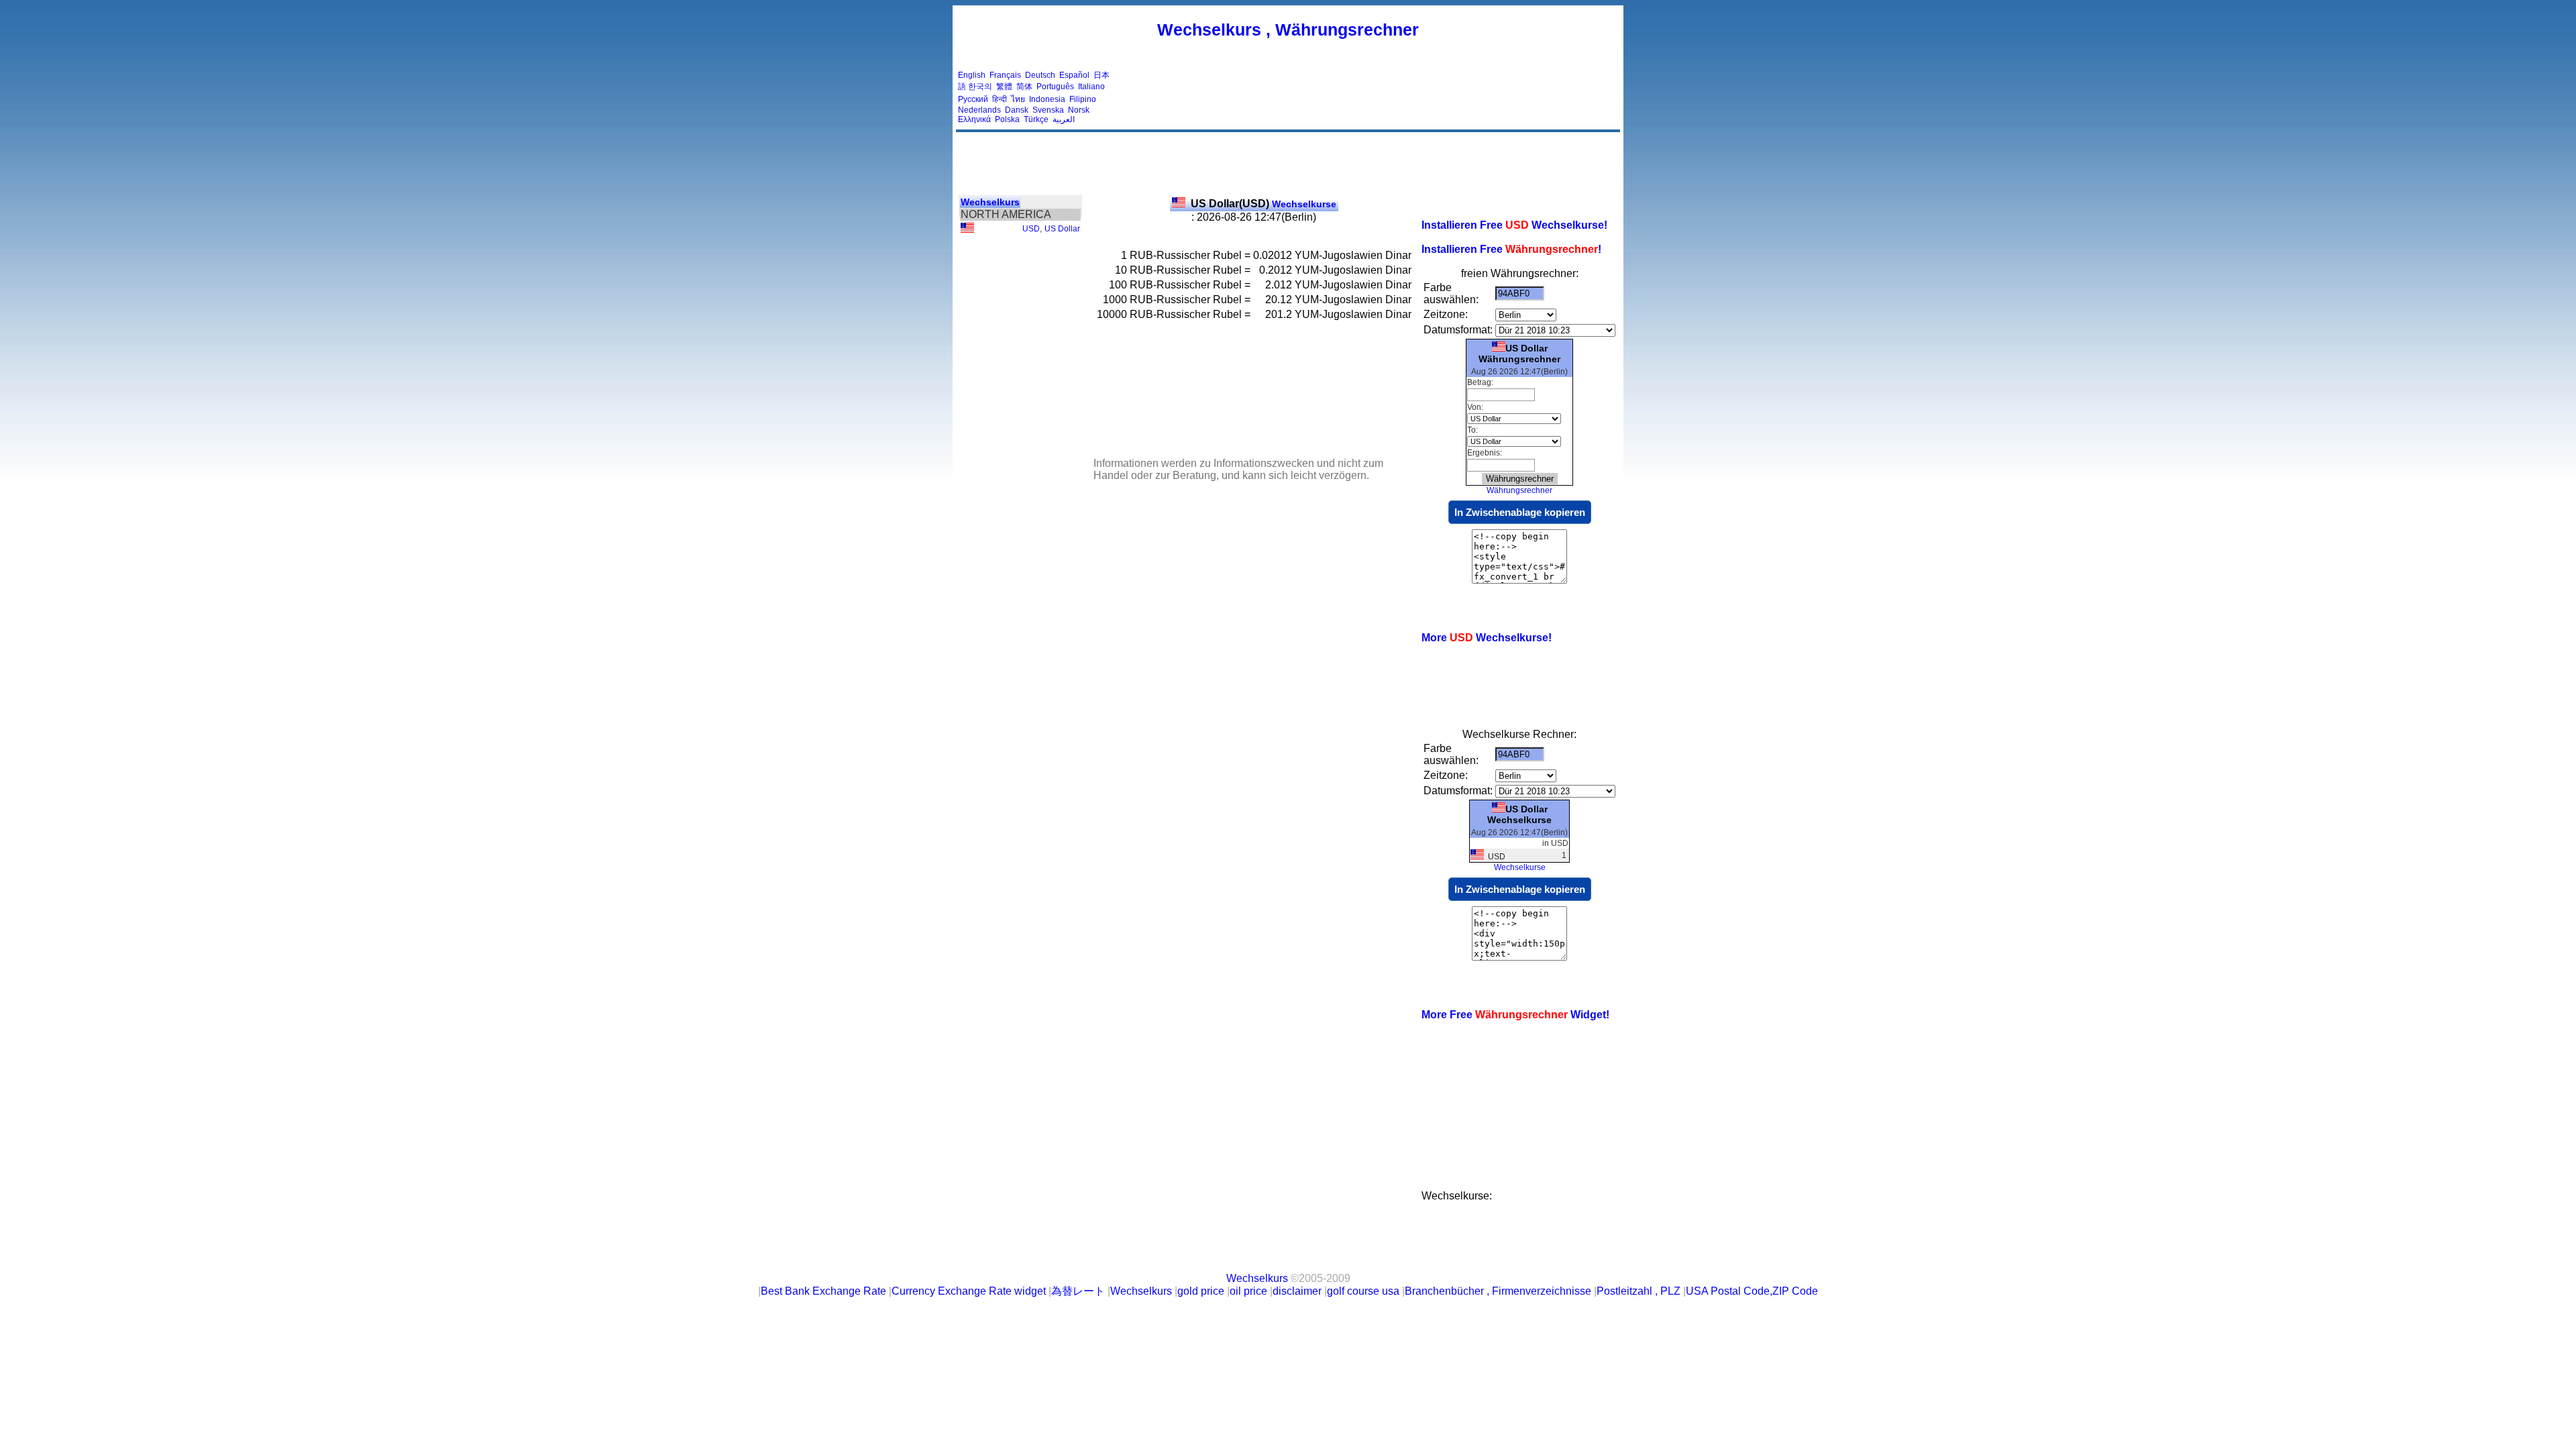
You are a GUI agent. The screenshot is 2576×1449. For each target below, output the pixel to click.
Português (1055, 87)
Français (1005, 75)
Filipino (1083, 99)
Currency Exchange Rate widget (969, 1291)
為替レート (1078, 1291)
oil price (1248, 1291)
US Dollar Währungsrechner (1519, 354)
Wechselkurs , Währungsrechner (1288, 30)
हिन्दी (1000, 99)
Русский (973, 99)
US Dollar (1062, 229)
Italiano (1091, 87)
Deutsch (1040, 75)
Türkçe (1036, 119)
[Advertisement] (1374, 97)
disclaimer (1297, 1291)
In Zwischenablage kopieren (1520, 512)
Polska (1007, 119)
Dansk (1017, 110)
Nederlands (979, 110)
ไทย (1018, 99)
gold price (1201, 1291)
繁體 (1004, 87)
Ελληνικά (974, 119)
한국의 (980, 87)
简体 (1024, 87)
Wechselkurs (990, 202)
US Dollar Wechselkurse (1519, 814)
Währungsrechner (1519, 490)
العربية (1064, 119)
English (972, 75)
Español (1074, 75)
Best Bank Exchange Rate (823, 1291)
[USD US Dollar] (967, 230)
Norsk (1079, 110)
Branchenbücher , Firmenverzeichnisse (1498, 1291)
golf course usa (1363, 1291)
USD (1031, 229)
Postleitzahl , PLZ (1639, 1291)
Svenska (1048, 110)
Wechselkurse (1264, 204)
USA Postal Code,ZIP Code (1752, 1291)
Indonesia (1047, 99)
